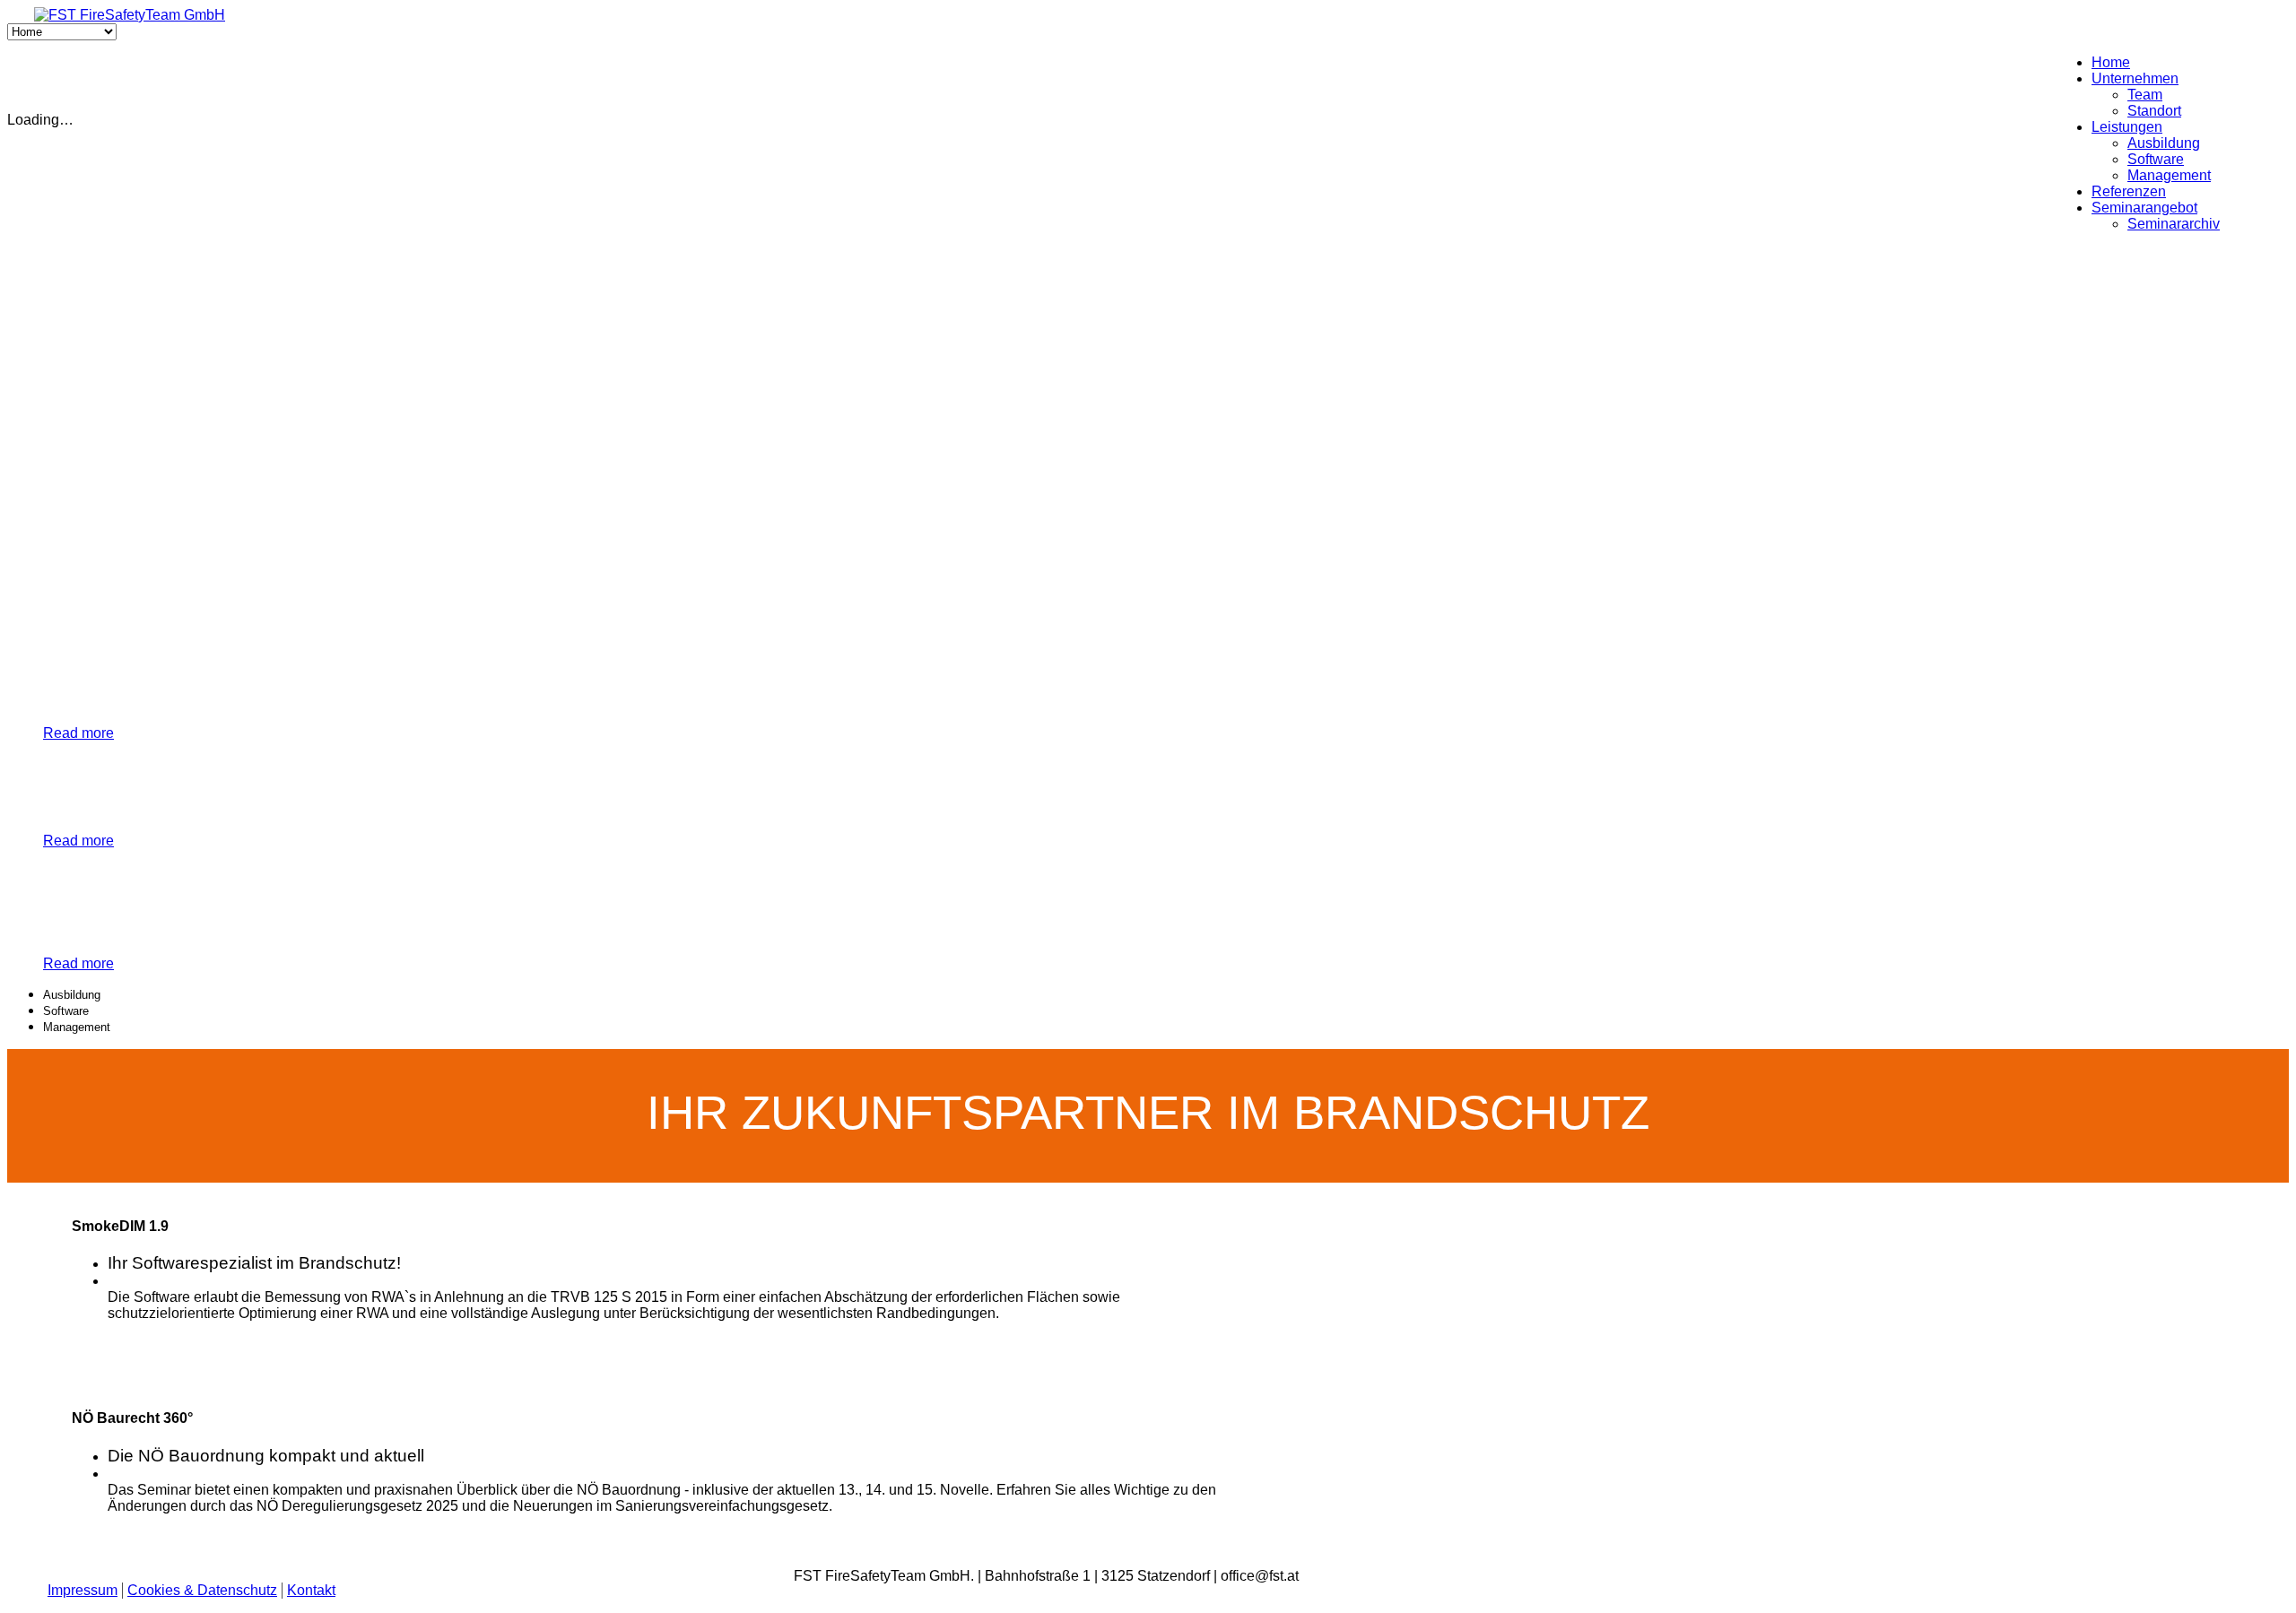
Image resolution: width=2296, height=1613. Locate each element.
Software (2156, 159)
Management (2169, 175)
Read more (78, 733)
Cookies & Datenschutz (202, 1590)
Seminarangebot (2144, 208)
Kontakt (311, 1590)
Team (2145, 95)
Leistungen (2127, 127)
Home (2111, 62)
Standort (2154, 111)
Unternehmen (2135, 78)
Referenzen (2129, 191)
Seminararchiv (2174, 224)
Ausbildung (2164, 143)
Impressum (83, 1590)
